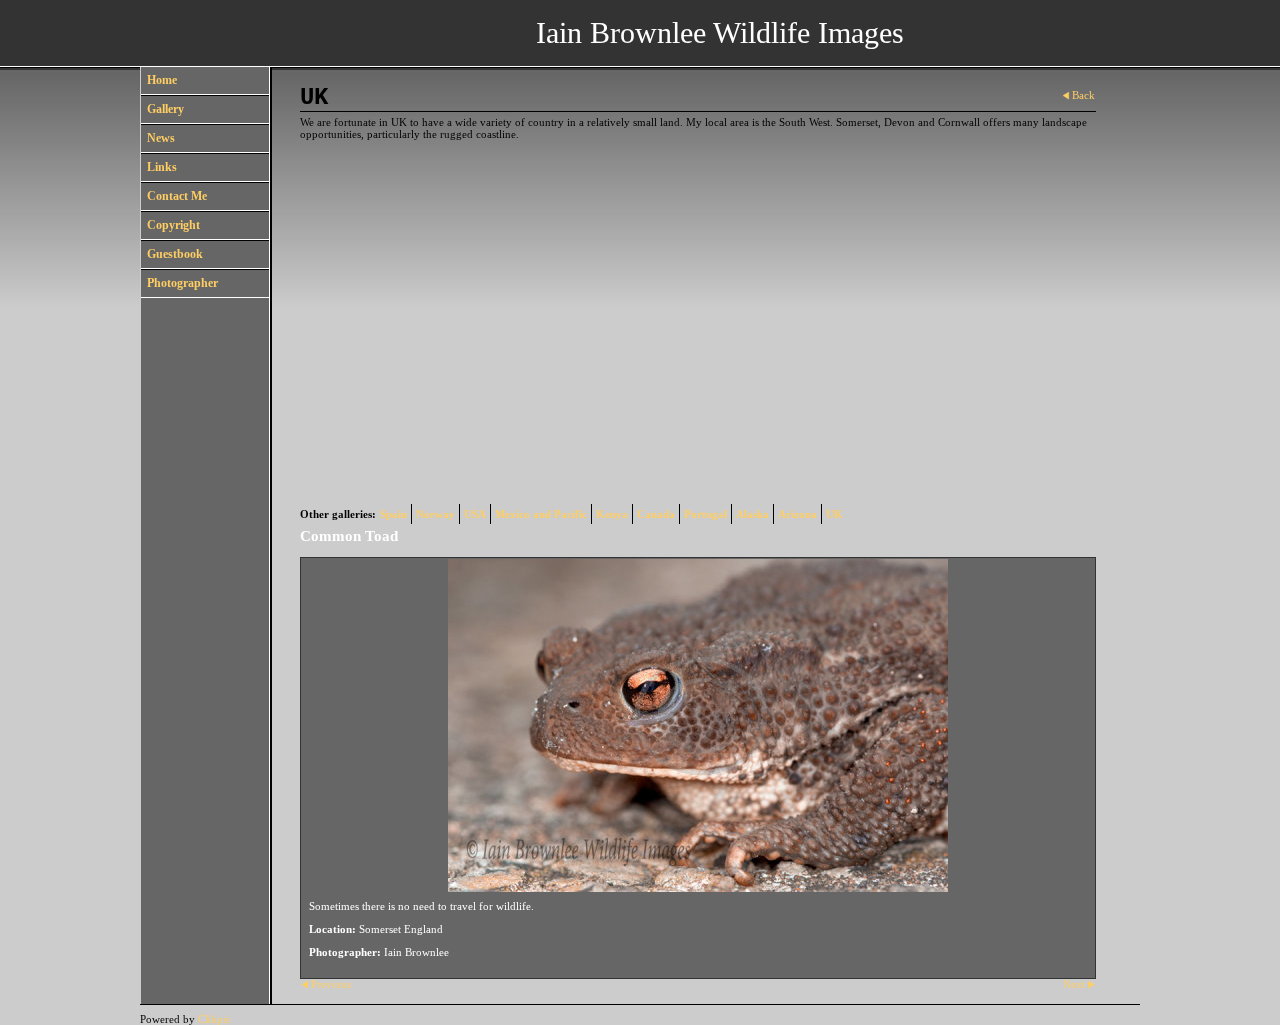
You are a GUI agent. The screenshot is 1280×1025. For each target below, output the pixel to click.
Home (162, 80)
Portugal (705, 514)
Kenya (612, 514)
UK (834, 514)
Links (162, 167)
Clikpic (214, 1019)
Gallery (165, 109)
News (161, 138)
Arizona (797, 514)
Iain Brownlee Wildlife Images (720, 32)
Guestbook (175, 254)
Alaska (752, 514)
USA (475, 514)
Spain (393, 514)
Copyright (173, 225)
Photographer (182, 283)
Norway (435, 514)
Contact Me (177, 196)
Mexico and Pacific (541, 514)
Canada (656, 514)
